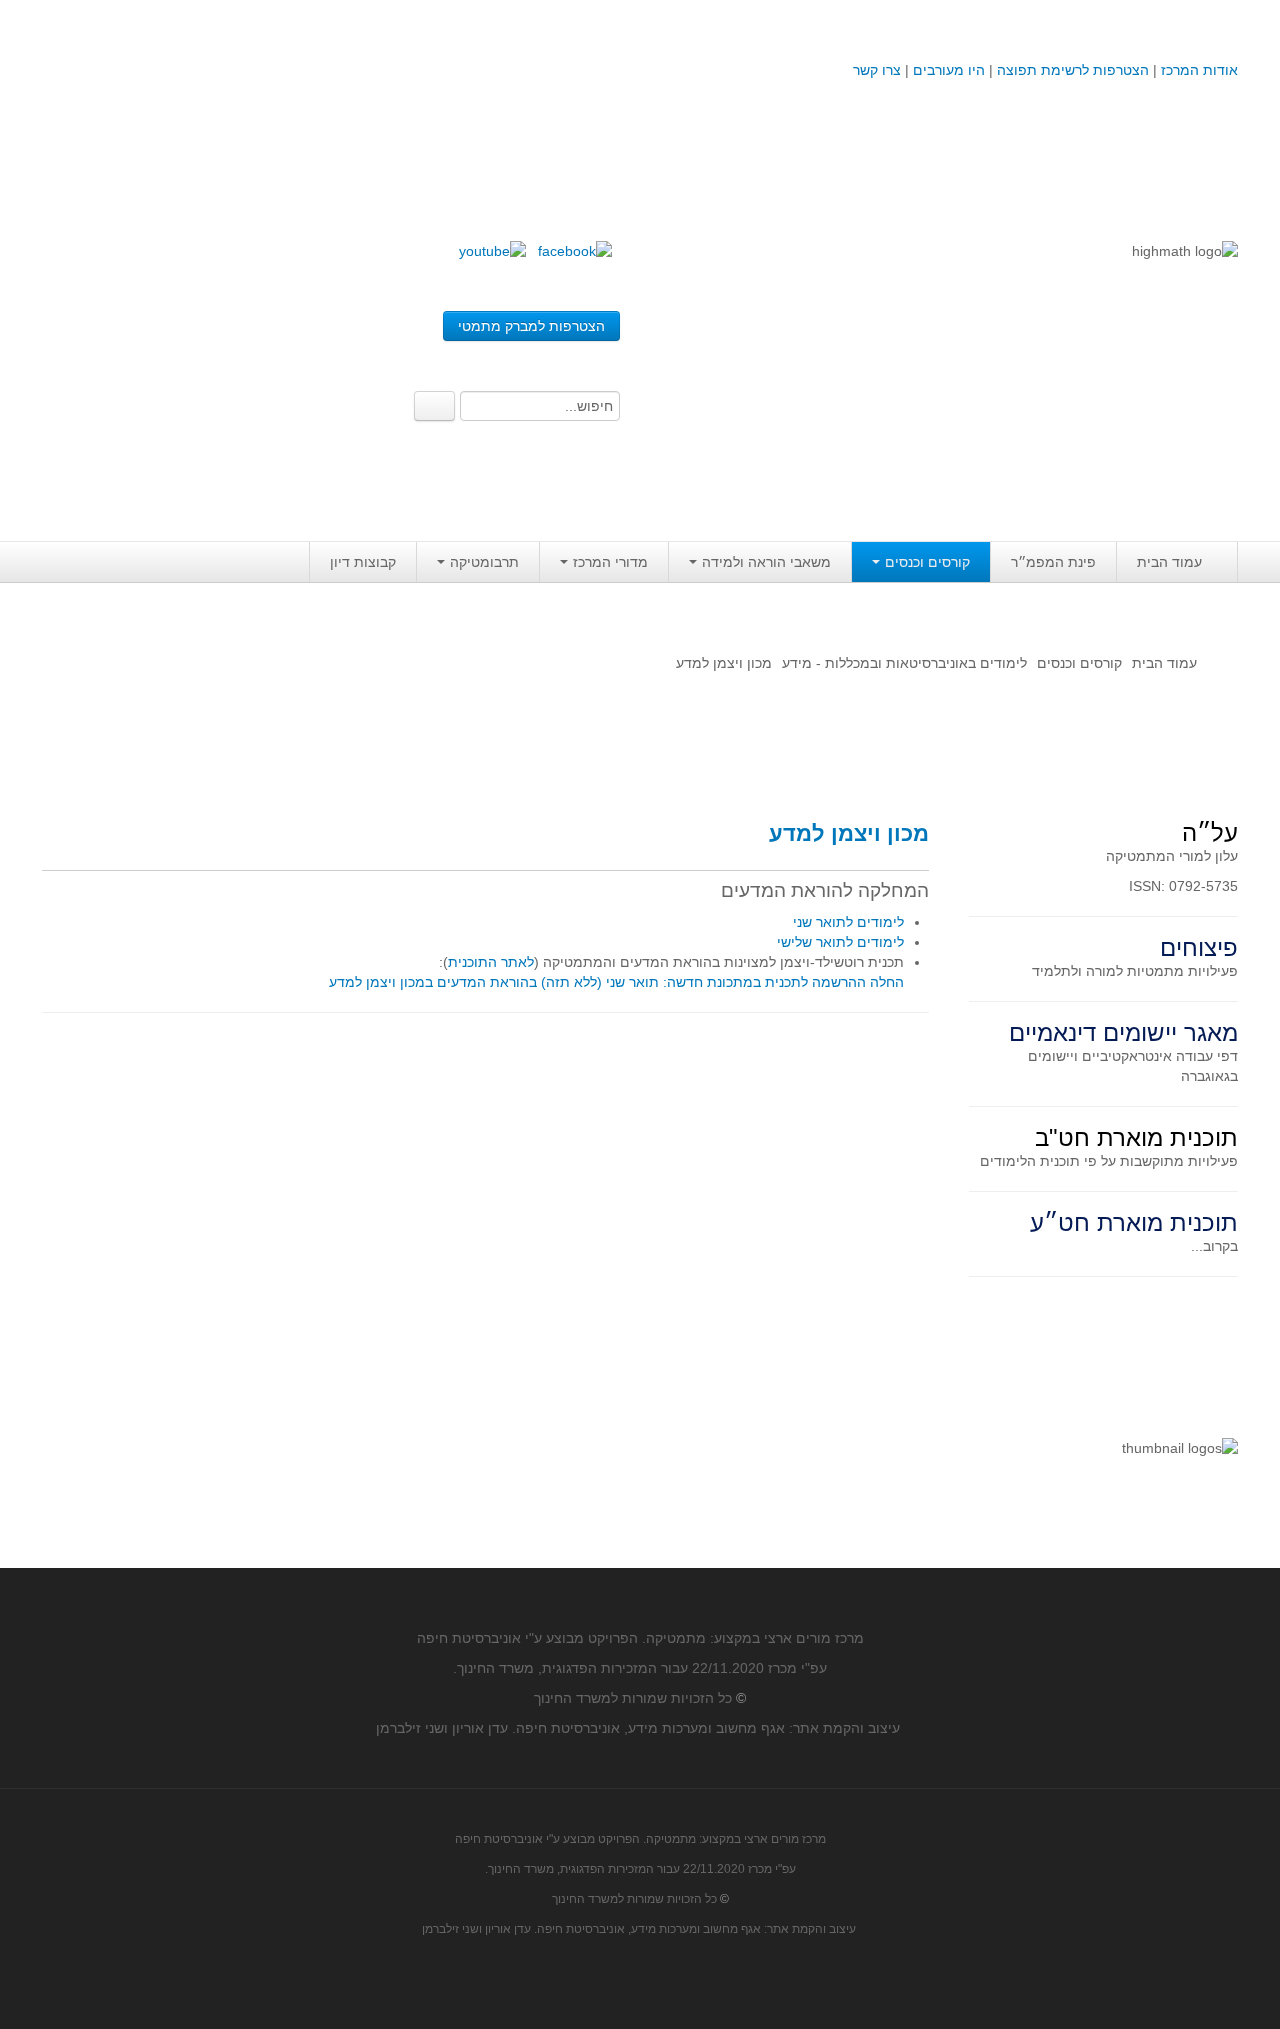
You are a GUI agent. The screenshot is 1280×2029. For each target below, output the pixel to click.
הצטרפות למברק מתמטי (531, 326)
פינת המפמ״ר (1053, 562)
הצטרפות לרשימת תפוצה (1071, 70)
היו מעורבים (949, 70)
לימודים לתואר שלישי (840, 942)
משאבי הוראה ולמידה (766, 562)
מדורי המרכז (610, 562)
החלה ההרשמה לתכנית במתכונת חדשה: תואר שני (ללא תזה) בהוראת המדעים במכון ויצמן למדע (616, 982)
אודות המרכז (1199, 70)
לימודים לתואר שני (848, 922)
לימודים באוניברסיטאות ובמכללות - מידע (904, 663)
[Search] (434, 406)
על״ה (1210, 832)
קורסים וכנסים (927, 562)
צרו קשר (877, 70)
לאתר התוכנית (491, 962)
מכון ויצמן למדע (849, 833)
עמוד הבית (1169, 562)
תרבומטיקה (484, 562)
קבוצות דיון (363, 562)
